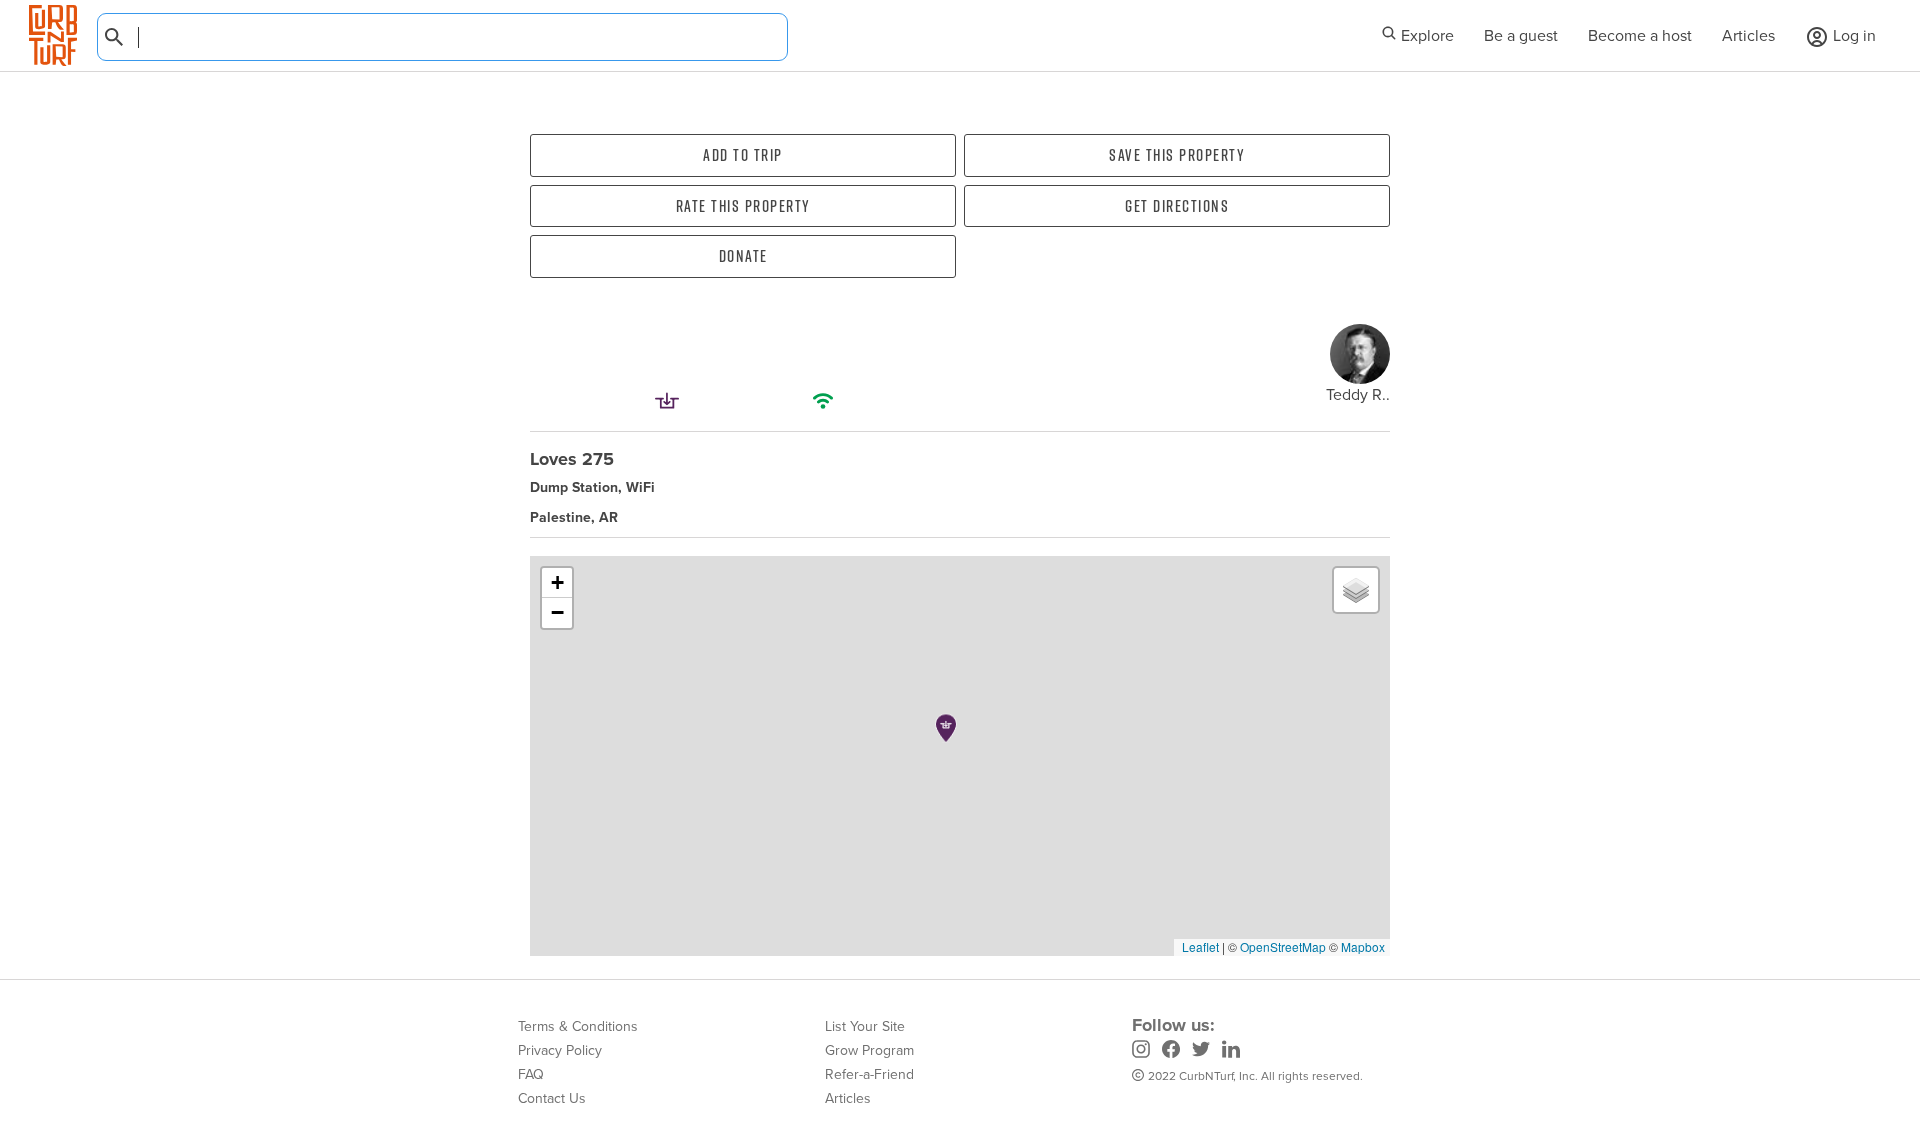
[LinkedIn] (1231, 1052)
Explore (1425, 35)
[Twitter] (1201, 1052)
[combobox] (442, 37)
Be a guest (1521, 35)
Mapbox (1363, 946)
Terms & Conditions (578, 1026)
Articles (1748, 35)
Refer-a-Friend (869, 1074)
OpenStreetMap (1283, 946)
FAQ (531, 1074)
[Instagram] (1141, 1052)
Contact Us (552, 1098)
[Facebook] (1171, 1052)
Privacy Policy (560, 1050)
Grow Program (869, 1050)
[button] (946, 728)
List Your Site (865, 1026)
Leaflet (1199, 946)
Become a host (1640, 35)
